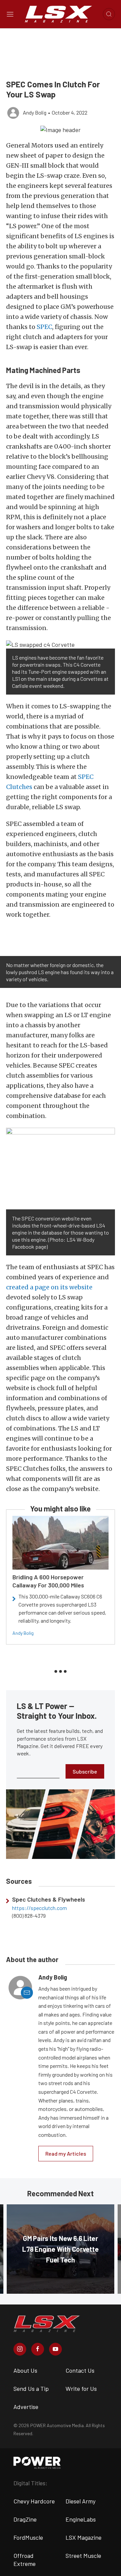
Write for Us (81, 2388)
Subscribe (85, 1771)
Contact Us (80, 2370)
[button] (61, 129)
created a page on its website (49, 1287)
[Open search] (109, 14)
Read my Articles (66, 2153)
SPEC (44, 327)
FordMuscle (28, 2537)
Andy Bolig (23, 1633)
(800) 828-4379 (29, 1916)
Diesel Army (80, 2501)
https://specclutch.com (39, 1908)
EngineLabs (81, 2519)
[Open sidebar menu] (10, 14)
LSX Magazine (84, 2537)
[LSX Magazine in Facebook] (38, 2349)
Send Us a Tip (31, 2388)
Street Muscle (83, 2556)
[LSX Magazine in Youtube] (55, 2349)
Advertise (26, 2407)
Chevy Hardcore (34, 2501)
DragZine (25, 2519)
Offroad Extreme (25, 2560)
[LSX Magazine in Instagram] (20, 2349)
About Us (25, 2370)
